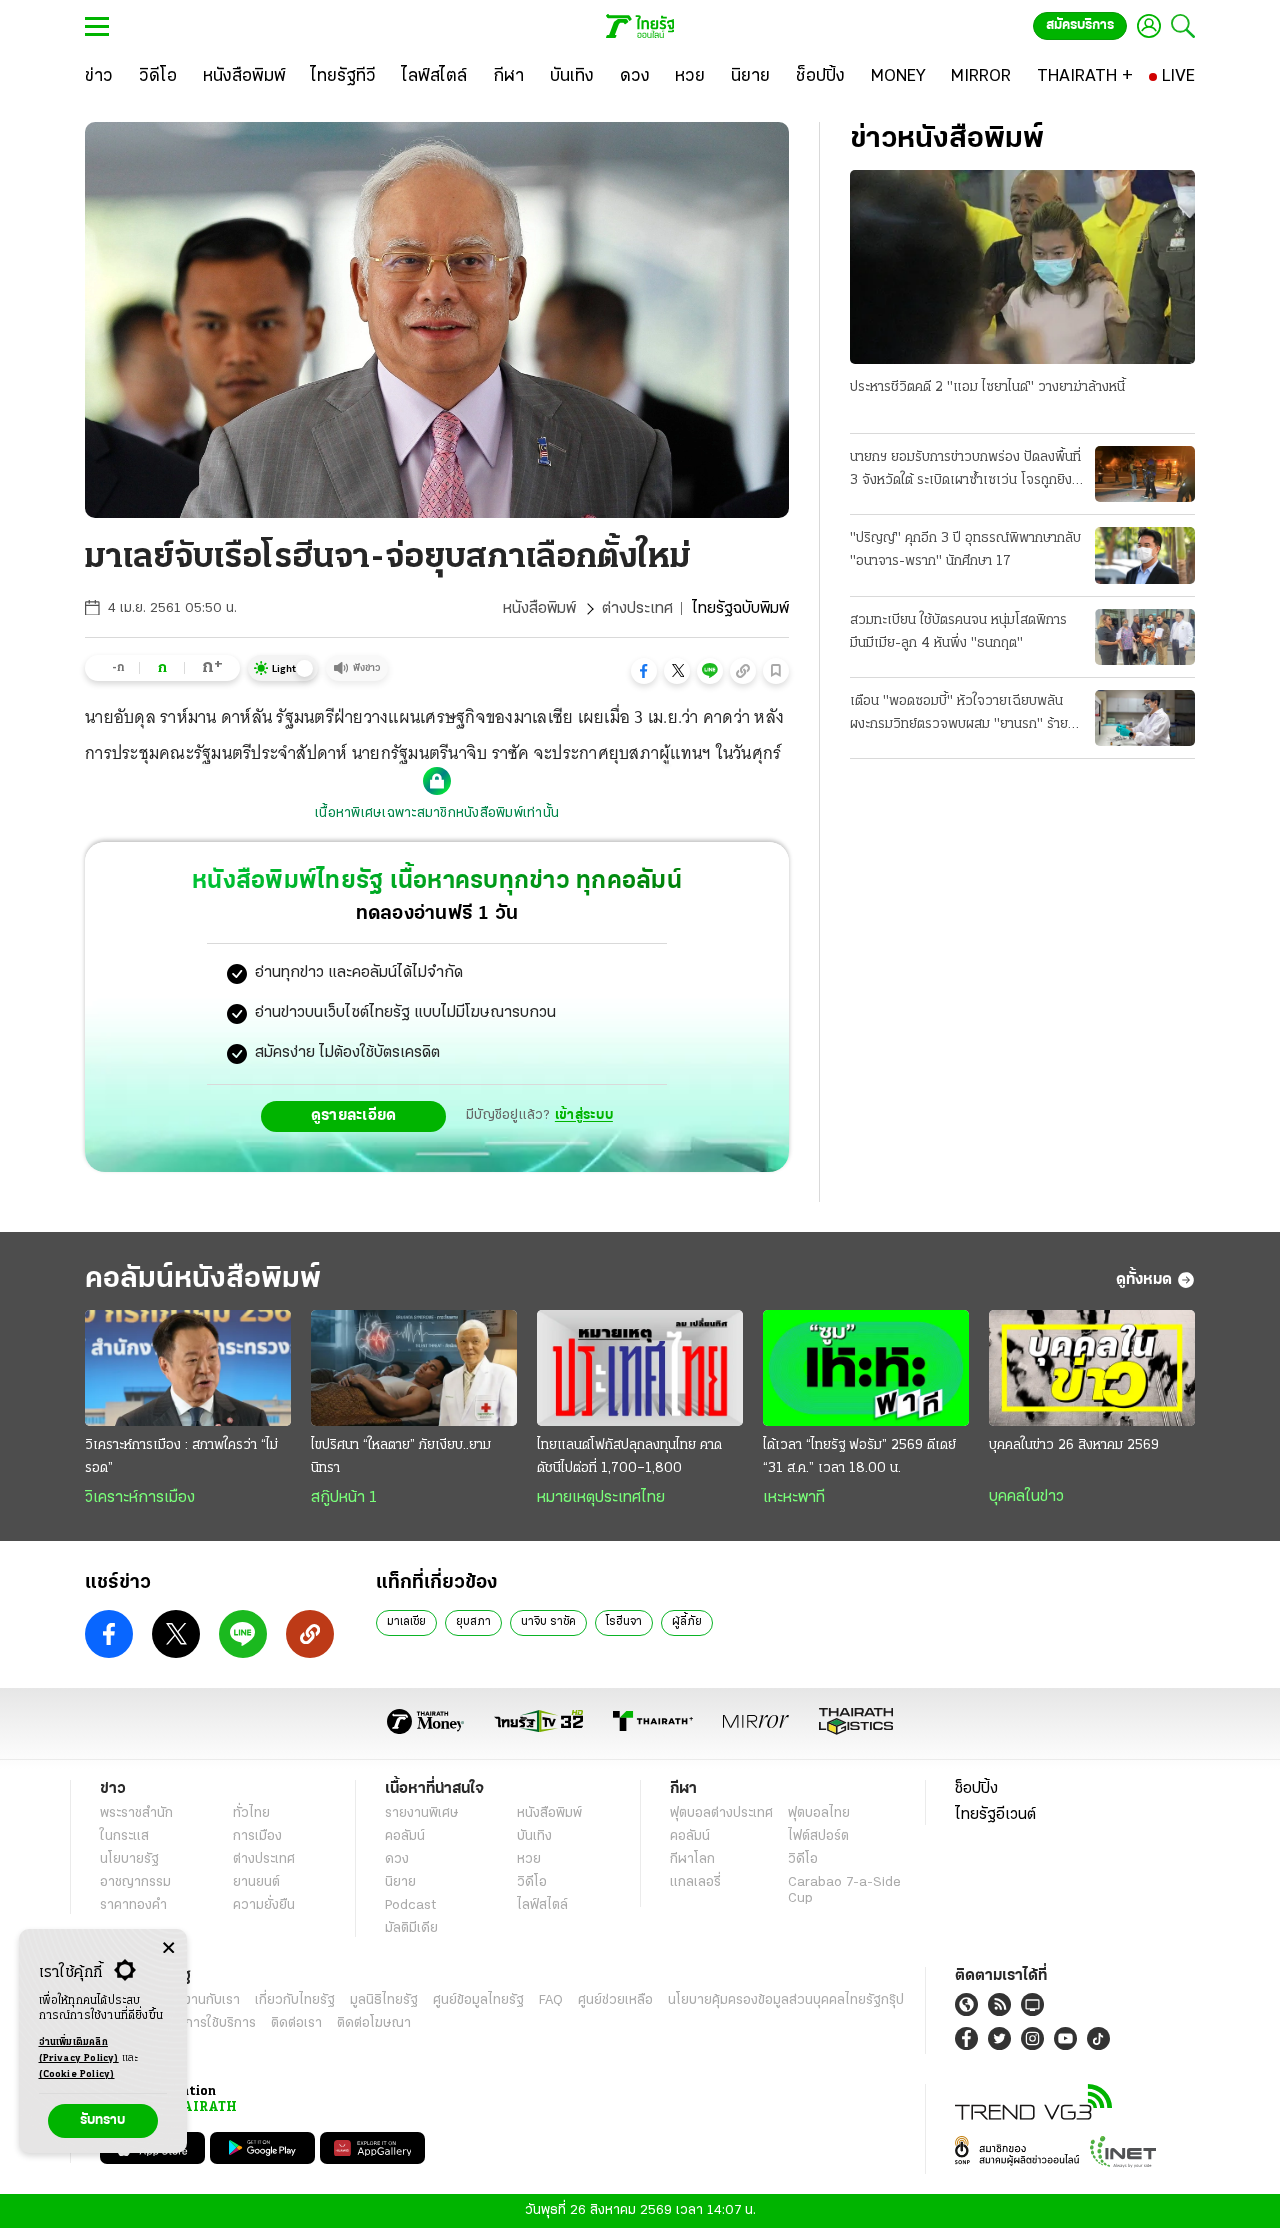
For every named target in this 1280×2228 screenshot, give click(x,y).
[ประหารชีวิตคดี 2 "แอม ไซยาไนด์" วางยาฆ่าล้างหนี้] (1022, 267)
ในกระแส (124, 1836)
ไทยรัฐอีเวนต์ (995, 1815)
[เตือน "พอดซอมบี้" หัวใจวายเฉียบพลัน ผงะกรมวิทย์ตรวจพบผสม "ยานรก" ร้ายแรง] (1145, 718)
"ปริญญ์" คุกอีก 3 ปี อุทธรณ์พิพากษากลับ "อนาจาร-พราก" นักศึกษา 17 (965, 550)
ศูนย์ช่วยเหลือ (615, 2000)
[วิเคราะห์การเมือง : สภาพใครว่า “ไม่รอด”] (188, 1368)
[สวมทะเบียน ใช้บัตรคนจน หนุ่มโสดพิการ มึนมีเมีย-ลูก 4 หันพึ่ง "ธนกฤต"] (1145, 637)
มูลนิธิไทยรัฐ (384, 2000)
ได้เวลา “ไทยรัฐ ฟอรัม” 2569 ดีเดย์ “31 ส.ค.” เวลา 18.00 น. (859, 1457)
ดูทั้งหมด (1144, 1280)
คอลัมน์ (405, 1836)
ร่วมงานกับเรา (200, 2000)
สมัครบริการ (1080, 25)
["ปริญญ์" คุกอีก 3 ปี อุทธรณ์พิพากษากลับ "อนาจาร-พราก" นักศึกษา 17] (1145, 555)
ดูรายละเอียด (354, 1116)
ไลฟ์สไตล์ (542, 1905)
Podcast (410, 1905)
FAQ (551, 2000)
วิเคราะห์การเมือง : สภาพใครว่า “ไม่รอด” (181, 1457)
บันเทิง (534, 1836)
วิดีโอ (532, 1882)
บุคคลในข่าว (1026, 1497)
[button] (644, 671)
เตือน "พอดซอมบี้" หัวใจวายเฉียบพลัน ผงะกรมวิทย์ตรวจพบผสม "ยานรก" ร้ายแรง (959, 715)
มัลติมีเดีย (411, 1928)
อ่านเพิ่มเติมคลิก (79, 2050)
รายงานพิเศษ (422, 1813)
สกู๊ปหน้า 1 (344, 1498)
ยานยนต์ (256, 1882)
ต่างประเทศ (637, 609)
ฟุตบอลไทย (819, 1813)
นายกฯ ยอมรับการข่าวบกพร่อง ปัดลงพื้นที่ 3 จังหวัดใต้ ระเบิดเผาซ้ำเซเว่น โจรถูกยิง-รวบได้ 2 (965, 471)
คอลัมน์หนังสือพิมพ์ (203, 1279)
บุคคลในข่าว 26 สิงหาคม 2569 (1074, 1445)
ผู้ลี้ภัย (687, 1622)
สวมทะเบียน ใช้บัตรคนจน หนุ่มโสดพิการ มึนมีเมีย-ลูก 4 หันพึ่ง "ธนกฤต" (958, 632)
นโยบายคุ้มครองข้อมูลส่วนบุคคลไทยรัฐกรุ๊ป (786, 2000)
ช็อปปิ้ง (976, 1789)
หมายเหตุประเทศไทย (601, 1498)
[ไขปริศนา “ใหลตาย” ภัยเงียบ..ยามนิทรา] (414, 1368)
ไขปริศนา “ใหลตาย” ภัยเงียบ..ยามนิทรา (401, 1457)
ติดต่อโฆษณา (374, 2023)
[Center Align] (168, 1948)
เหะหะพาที (794, 1498)
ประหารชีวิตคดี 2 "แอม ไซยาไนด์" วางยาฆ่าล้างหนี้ (987, 387)
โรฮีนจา (624, 1622)
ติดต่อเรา (296, 2023)
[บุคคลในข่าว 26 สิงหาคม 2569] (1092, 1368)
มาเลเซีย (406, 1622)
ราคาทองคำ (133, 1905)
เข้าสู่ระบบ (584, 1115)
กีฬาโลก (692, 1859)
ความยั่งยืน (264, 1905)
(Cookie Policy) (77, 2074)
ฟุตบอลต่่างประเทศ (721, 1813)
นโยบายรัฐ (129, 1859)
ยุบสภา (473, 1622)
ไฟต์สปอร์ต (818, 1836)
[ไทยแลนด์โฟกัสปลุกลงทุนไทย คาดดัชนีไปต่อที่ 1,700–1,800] (640, 1368)
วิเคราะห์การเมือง (140, 1498)
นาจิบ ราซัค (548, 1622)
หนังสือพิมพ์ (539, 609)
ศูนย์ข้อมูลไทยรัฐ (478, 2000)
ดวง (397, 1859)
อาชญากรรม (135, 1882)
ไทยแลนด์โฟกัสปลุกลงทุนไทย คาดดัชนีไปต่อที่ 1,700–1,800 (629, 1457)
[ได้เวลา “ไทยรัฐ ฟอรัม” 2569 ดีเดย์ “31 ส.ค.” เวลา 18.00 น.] (866, 1368)
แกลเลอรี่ (695, 1882)
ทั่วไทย (251, 1813)
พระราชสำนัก (136, 1813)
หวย (529, 1859)
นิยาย (400, 1882)
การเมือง (257, 1836)
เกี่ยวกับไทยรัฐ (295, 2000)
